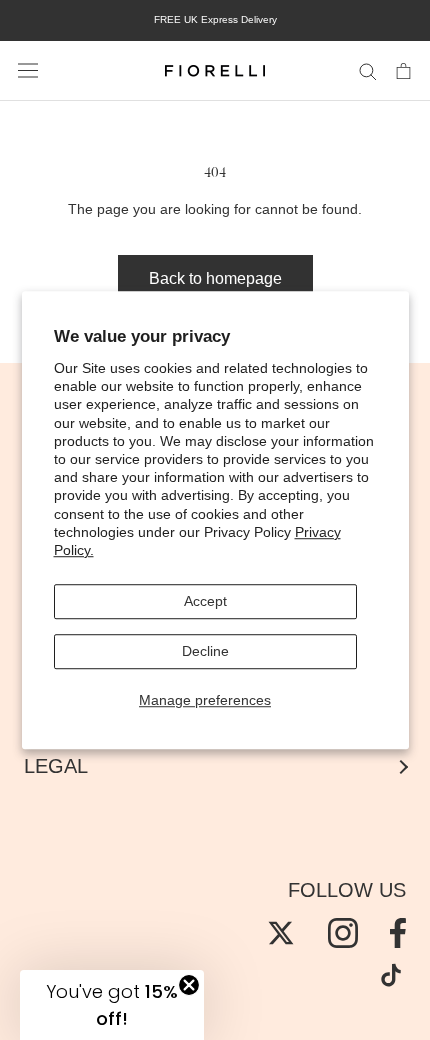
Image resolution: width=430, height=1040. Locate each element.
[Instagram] (343, 933)
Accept (205, 601)
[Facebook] (398, 933)
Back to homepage (215, 278)
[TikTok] (391, 975)
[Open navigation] (28, 71)
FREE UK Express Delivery (215, 19)
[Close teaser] (189, 985)
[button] (112, 1005)
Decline (205, 651)
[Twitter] (281, 933)
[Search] (368, 70)
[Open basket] (403, 70)
